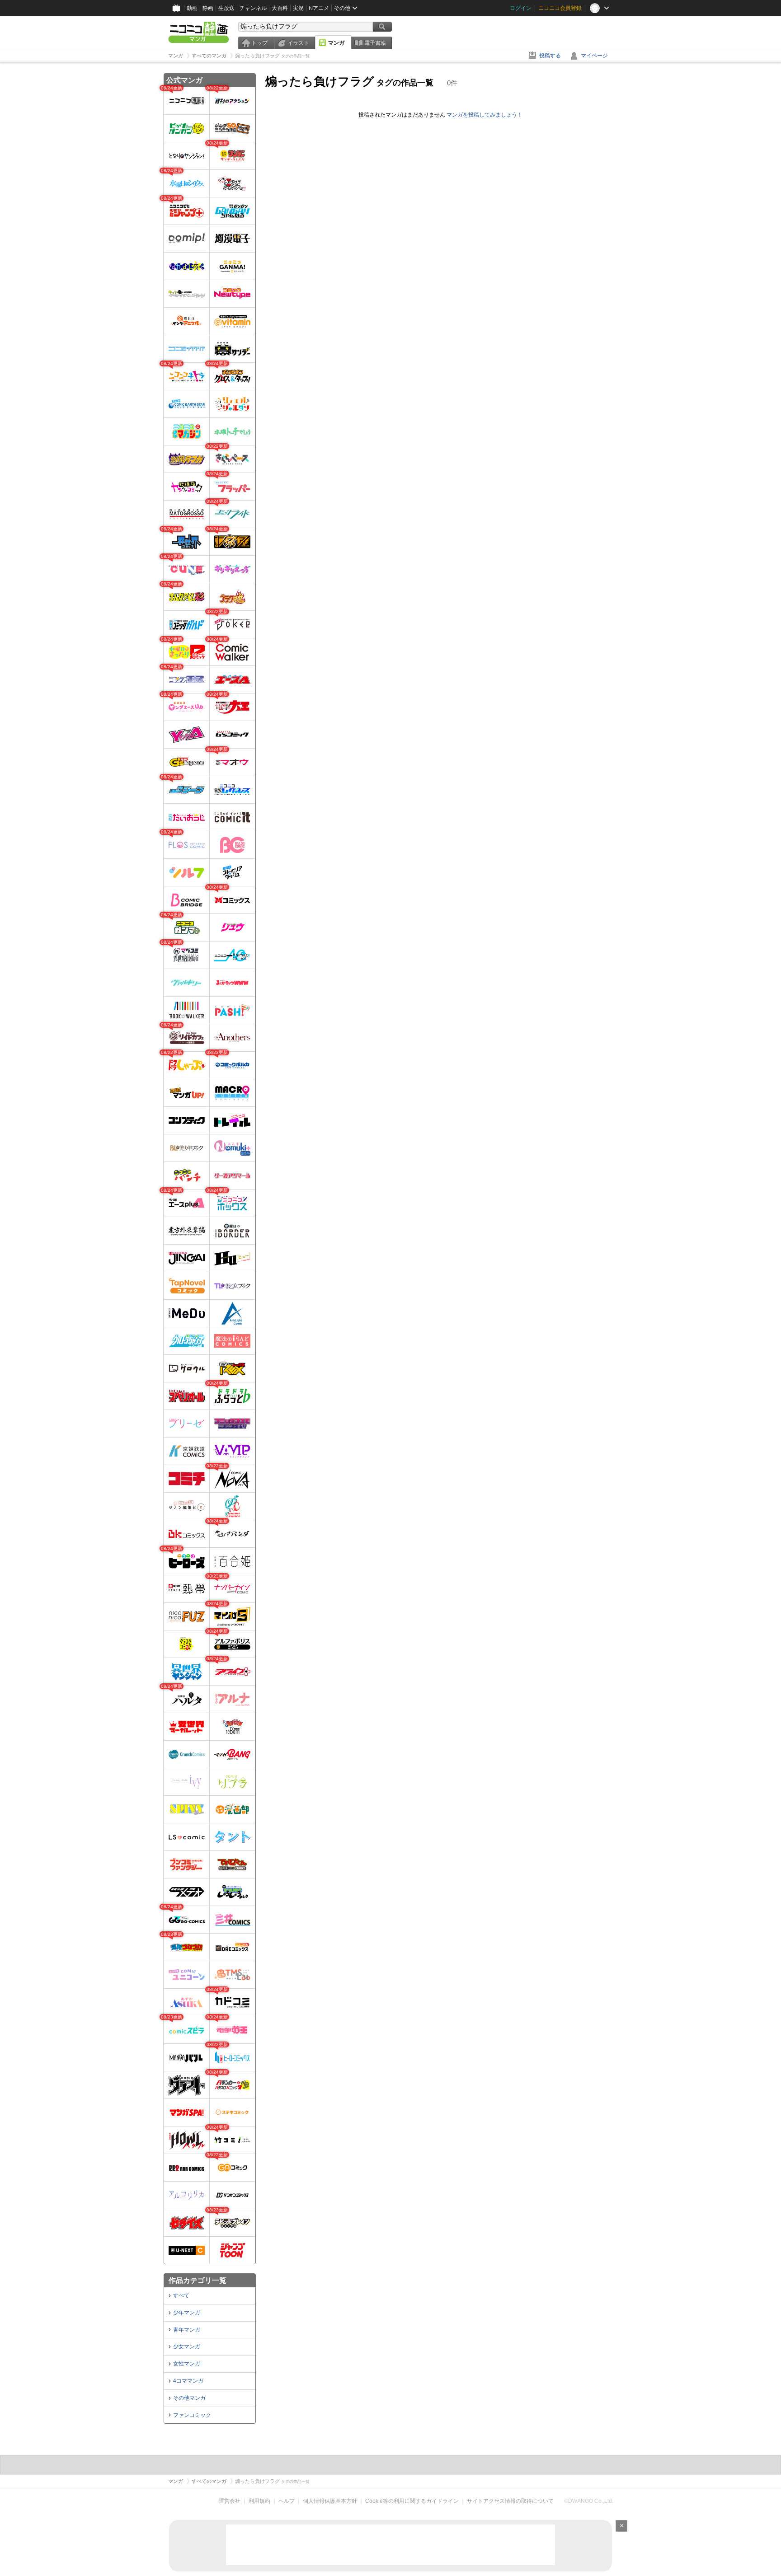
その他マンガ (189, 2398)
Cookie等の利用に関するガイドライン (412, 2501)
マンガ (336, 43)
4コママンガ (188, 2381)
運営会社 (230, 2501)
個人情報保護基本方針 (330, 2501)
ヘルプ (287, 2501)
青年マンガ (187, 2330)
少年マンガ (187, 2313)
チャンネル (253, 8)
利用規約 (259, 2501)
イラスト (298, 43)
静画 (208, 8)
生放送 (226, 8)
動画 (192, 8)
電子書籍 (375, 43)
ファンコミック (192, 2415)
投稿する (550, 56)
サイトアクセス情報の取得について (510, 2501)
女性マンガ (187, 2364)
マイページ (594, 56)
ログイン (521, 8)
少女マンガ (187, 2347)
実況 (298, 8)
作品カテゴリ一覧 (198, 2280)
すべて (181, 2295)
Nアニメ (319, 8)
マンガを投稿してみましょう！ (485, 115)
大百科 (280, 8)
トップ (259, 43)
